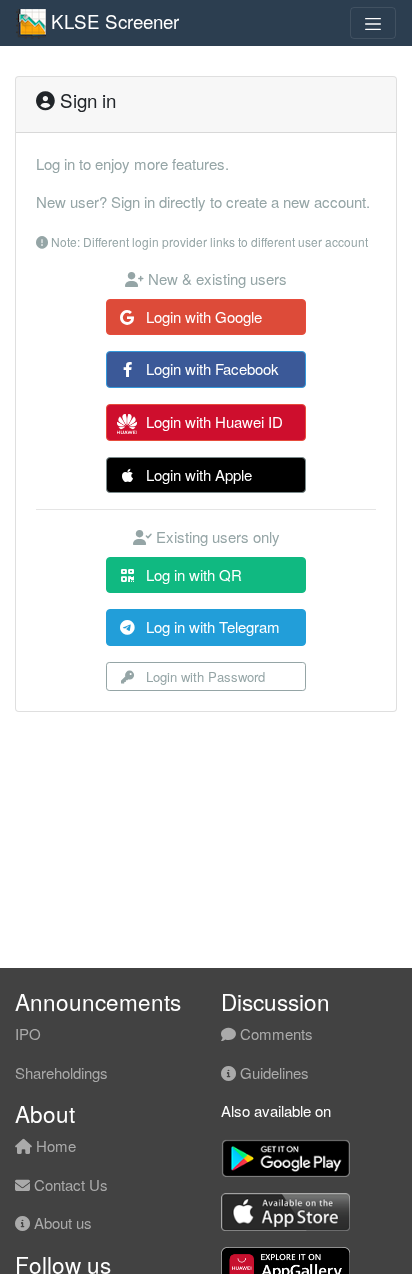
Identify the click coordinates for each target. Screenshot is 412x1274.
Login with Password (203, 676)
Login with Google (202, 316)
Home (54, 1145)
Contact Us (69, 1184)
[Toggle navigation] (373, 23)
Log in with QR (192, 574)
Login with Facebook (210, 368)
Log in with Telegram (211, 626)
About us (61, 1222)
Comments (274, 1033)
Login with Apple (197, 474)
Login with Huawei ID (212, 421)
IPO (28, 1033)
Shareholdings (61, 1072)
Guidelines (272, 1072)
